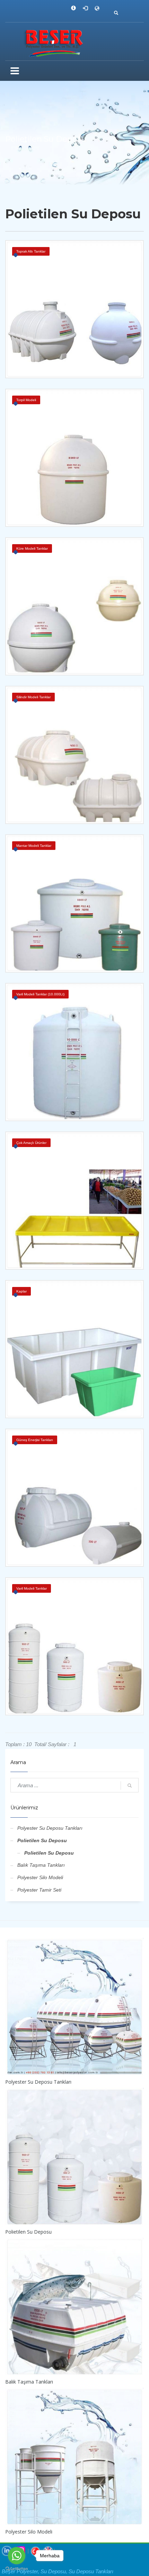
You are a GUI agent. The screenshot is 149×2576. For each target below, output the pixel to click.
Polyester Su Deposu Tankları (50, 1828)
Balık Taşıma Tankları (41, 1865)
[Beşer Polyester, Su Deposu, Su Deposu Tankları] (74, 42)
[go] (130, 1786)
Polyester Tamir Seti (39, 1890)
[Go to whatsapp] (17, 2556)
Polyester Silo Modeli (40, 1877)
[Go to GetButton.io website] (17, 2569)
